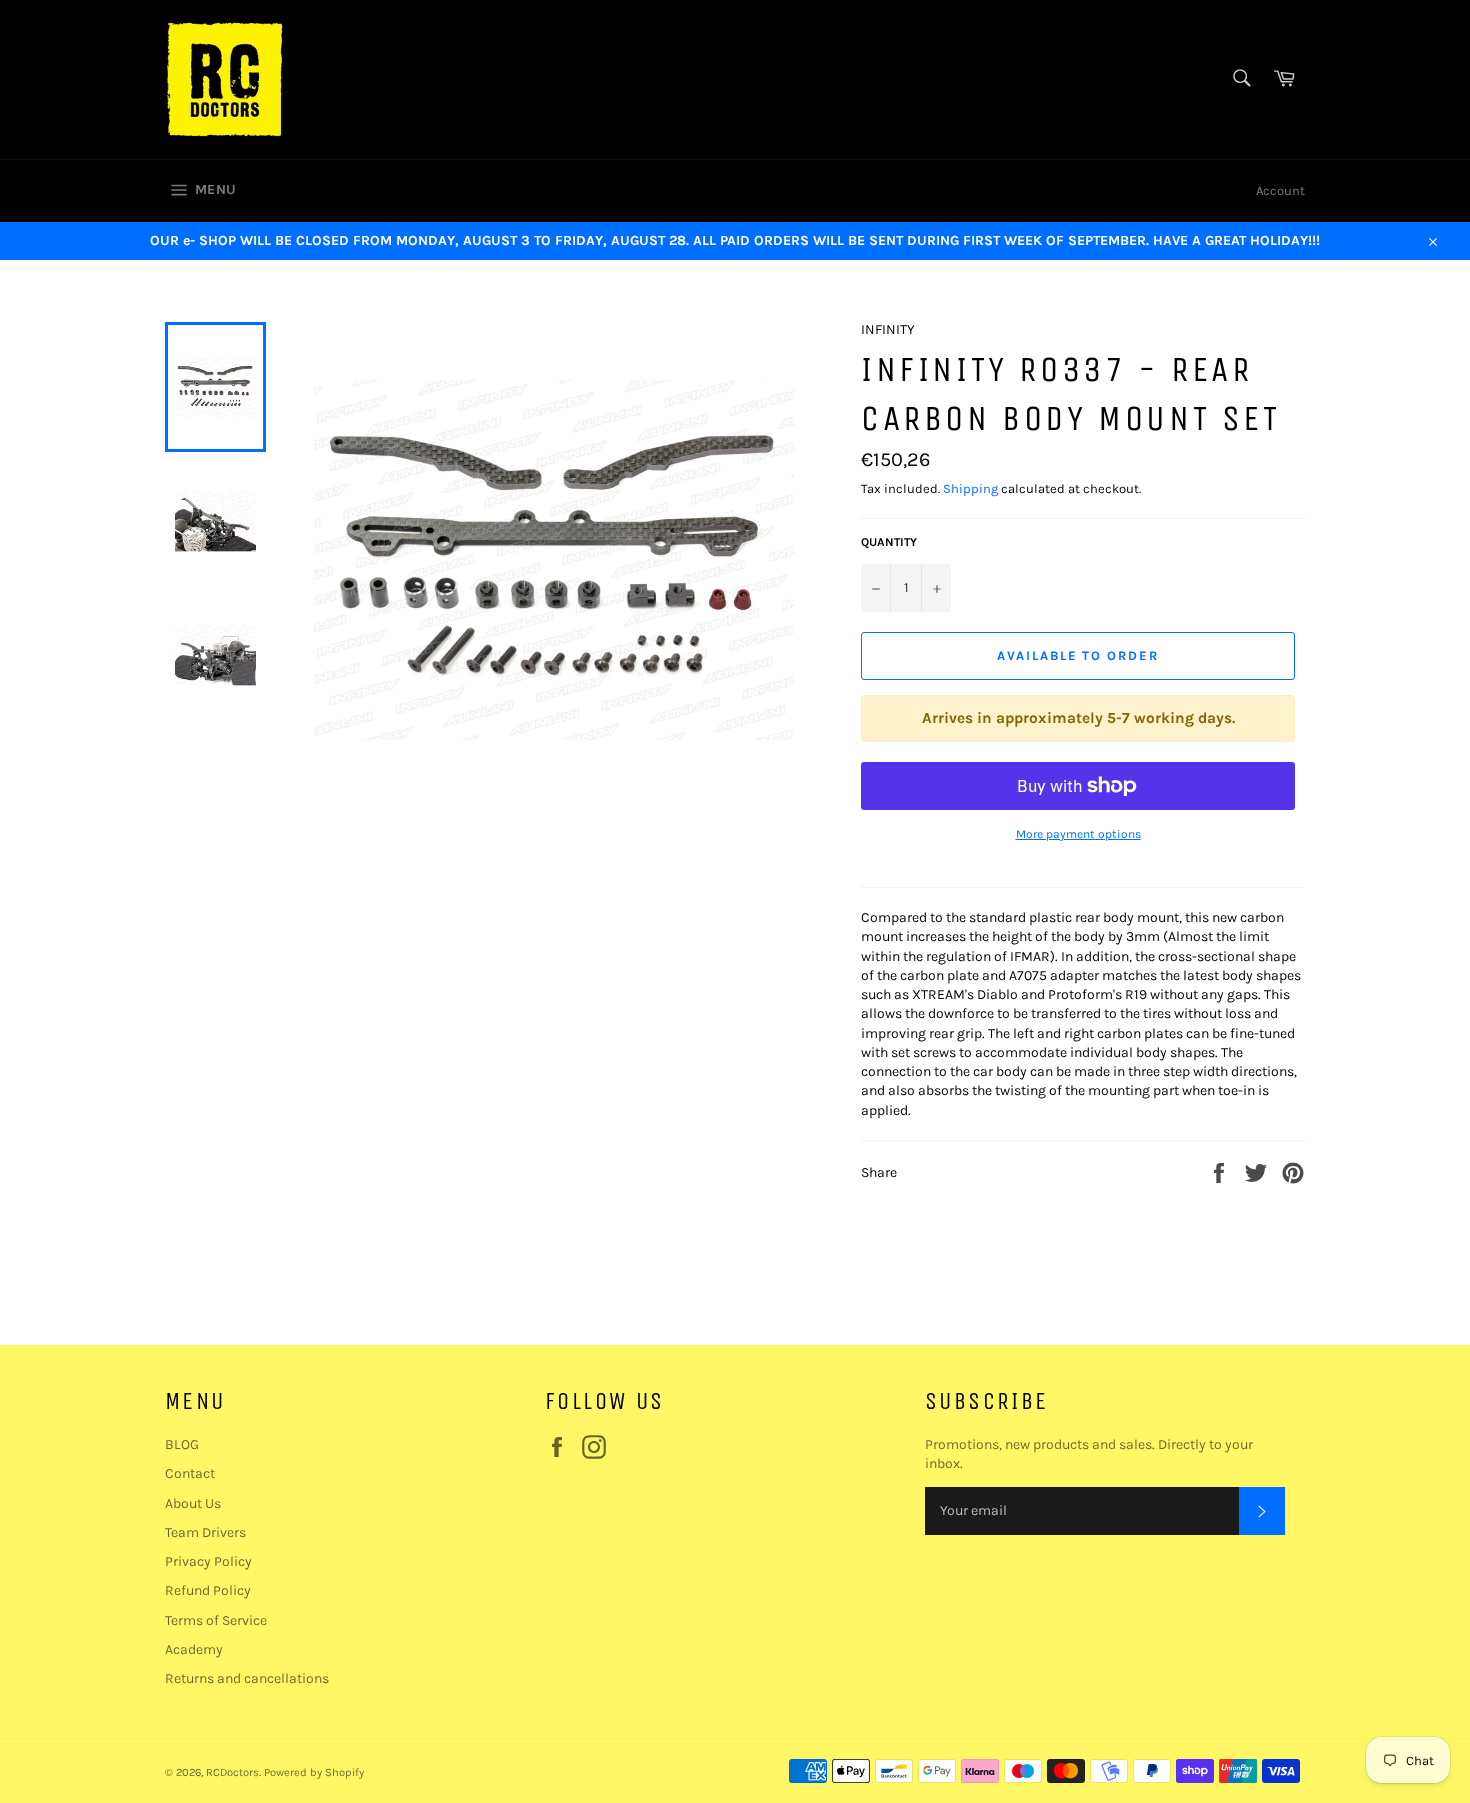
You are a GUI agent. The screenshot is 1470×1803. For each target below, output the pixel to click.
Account (1280, 190)
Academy (194, 1649)
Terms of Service (216, 1620)
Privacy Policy (208, 1561)
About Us (193, 1503)
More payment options (1078, 834)
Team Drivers (205, 1532)
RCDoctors (232, 1772)
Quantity (889, 542)
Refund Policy (208, 1590)
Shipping (970, 488)
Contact (190, 1473)
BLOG (182, 1444)
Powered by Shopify (314, 1772)
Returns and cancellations (247, 1678)
